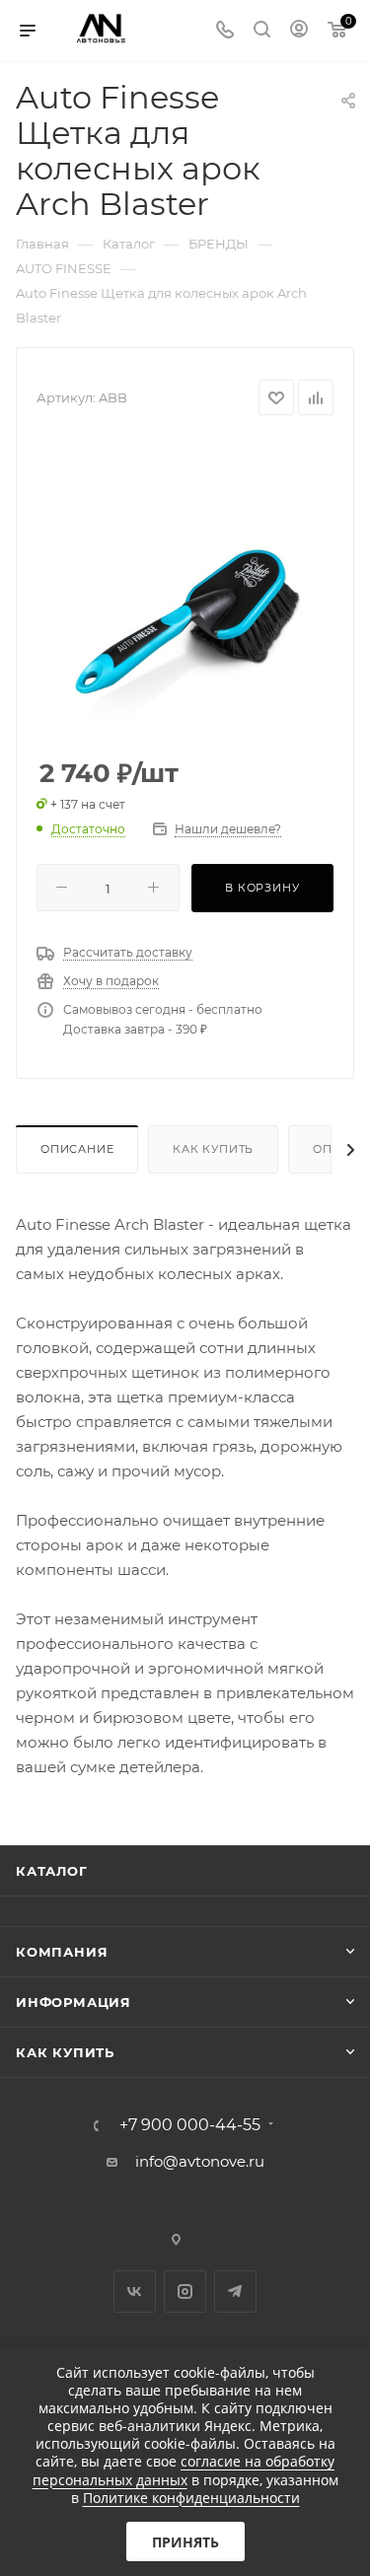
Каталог (52, 1871)
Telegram (235, 2291)
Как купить (213, 1149)
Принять (185, 2542)
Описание (77, 1149)
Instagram (185, 2291)
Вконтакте (135, 2291)
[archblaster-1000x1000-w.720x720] (185, 588)
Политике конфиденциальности (191, 2498)
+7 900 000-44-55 (190, 2125)
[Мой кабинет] (299, 31)
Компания (62, 1952)
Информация (74, 2002)
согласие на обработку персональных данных (184, 2470)
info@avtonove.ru (200, 2161)
